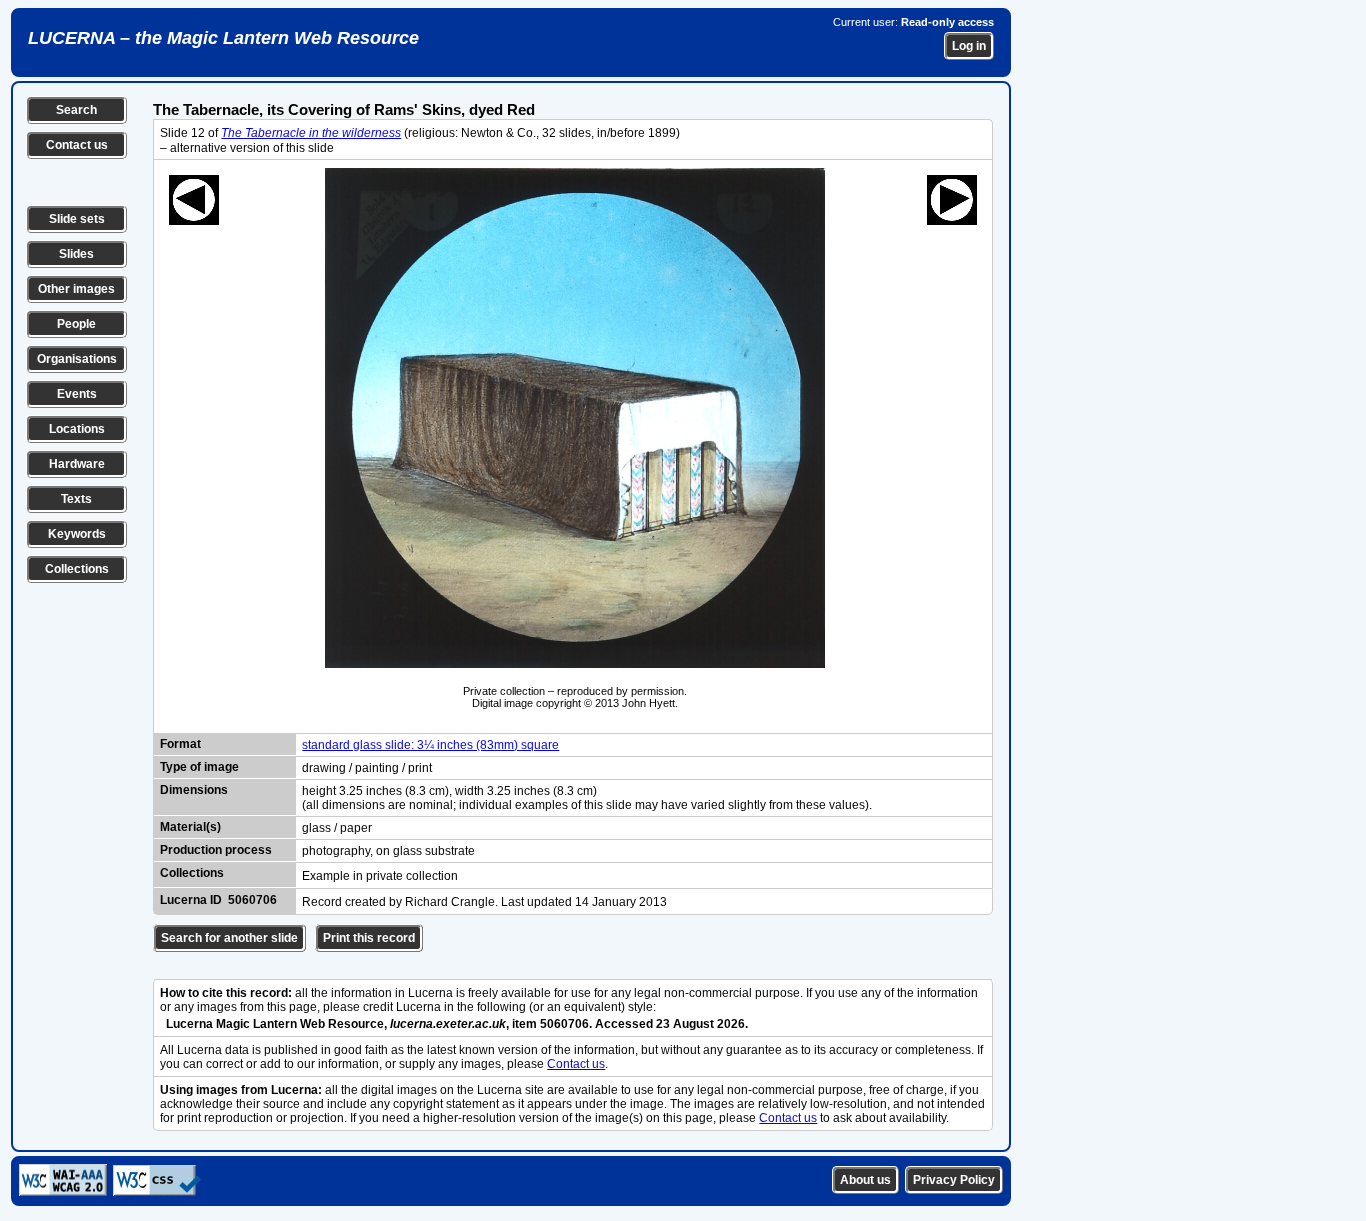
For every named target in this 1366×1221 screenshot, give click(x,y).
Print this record (369, 938)
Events (77, 394)
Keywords (77, 534)
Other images (76, 289)
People (76, 324)
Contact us (77, 145)
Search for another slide (229, 938)
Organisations (77, 359)
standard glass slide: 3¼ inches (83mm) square (430, 745)
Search (76, 110)
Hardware (77, 464)
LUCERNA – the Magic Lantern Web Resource (223, 38)
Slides (76, 254)
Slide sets (77, 219)
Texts (76, 499)
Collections (77, 569)
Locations (77, 429)
